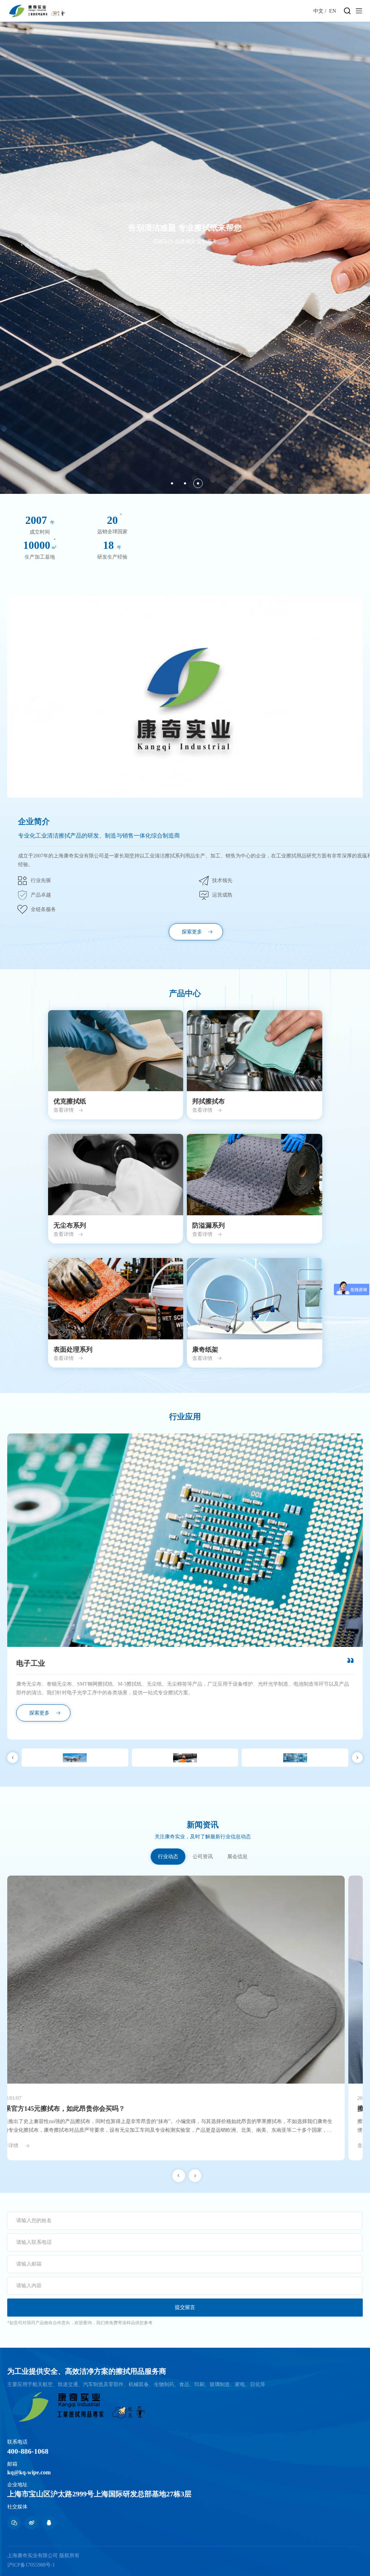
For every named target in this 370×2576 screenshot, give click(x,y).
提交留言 (185, 2307)
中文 (318, 11)
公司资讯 (203, 1857)
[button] (172, 483)
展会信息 (237, 1857)
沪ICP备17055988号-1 (31, 2565)
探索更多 (192, 932)
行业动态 (168, 1857)
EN (333, 11)
